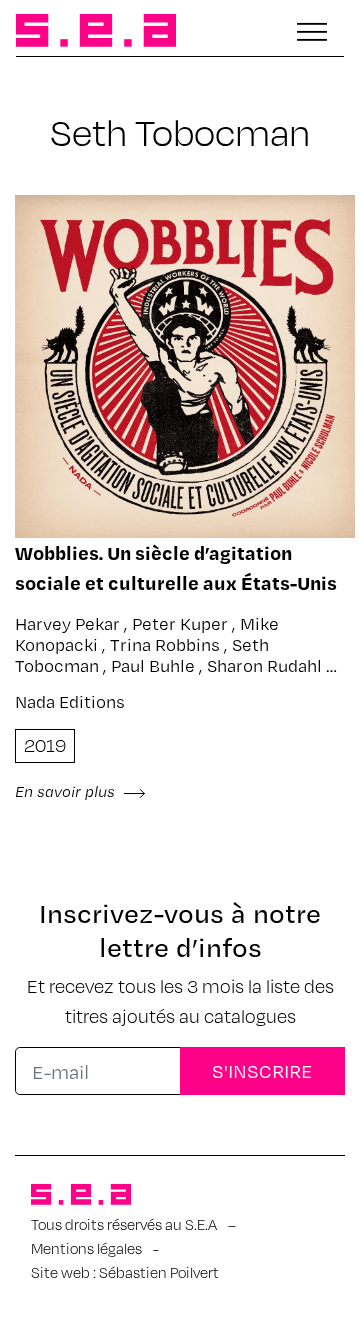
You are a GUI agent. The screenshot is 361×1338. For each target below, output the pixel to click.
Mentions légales (86, 1248)
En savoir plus (67, 791)
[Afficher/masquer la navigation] (312, 32)
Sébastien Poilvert (159, 1272)
